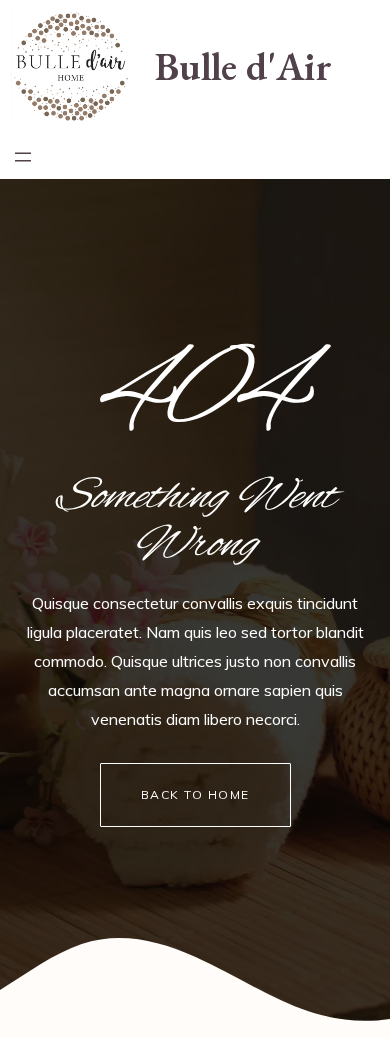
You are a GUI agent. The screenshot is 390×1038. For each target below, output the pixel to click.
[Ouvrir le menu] (23, 157)
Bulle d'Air (243, 66)
